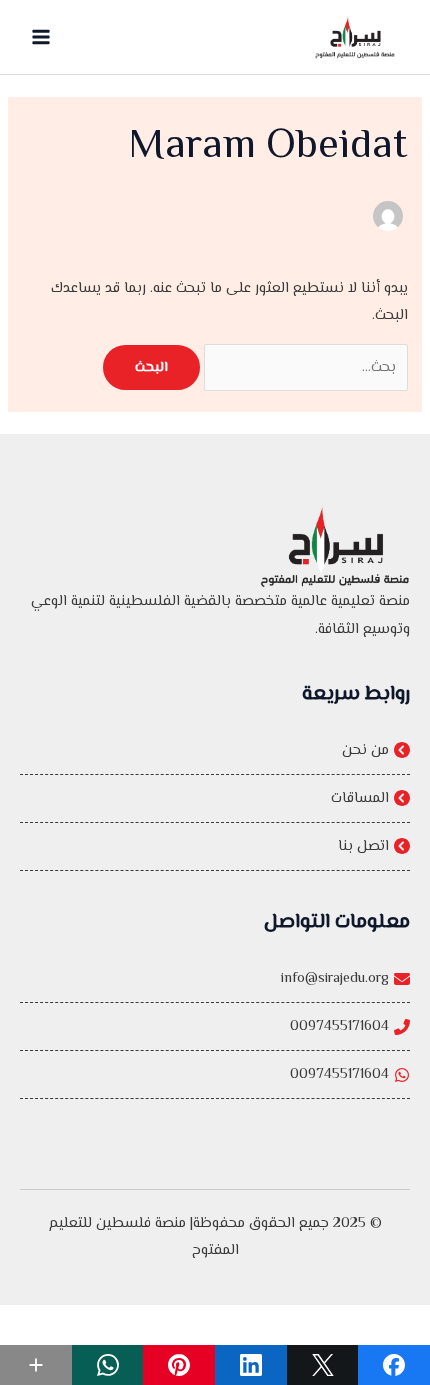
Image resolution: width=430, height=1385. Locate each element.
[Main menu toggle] (41, 37)
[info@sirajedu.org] (215, 978)
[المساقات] (215, 798)
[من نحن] (215, 750)
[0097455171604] (215, 1026)
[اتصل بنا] (215, 846)
